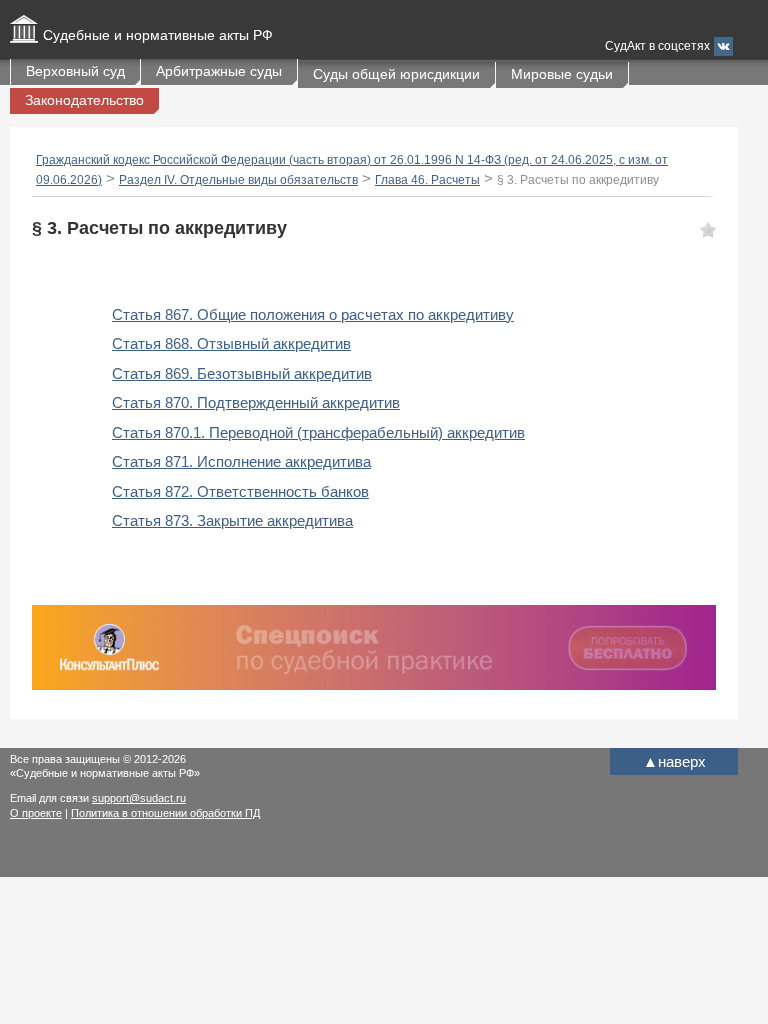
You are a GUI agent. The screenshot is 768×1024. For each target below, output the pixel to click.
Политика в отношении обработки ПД (165, 813)
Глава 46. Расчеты (427, 180)
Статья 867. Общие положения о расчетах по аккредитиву (313, 314)
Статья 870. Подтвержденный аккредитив (256, 402)
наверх (674, 761)
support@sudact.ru (139, 798)
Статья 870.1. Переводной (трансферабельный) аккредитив (318, 432)
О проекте (36, 813)
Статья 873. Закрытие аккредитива (232, 520)
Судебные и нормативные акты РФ (158, 35)
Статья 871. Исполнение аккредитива (241, 461)
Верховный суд (75, 71)
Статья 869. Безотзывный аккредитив (242, 373)
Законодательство (84, 100)
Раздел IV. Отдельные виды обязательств (238, 180)
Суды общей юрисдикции (396, 74)
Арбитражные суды (219, 71)
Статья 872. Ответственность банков (240, 491)
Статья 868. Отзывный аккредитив (231, 343)
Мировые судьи (562, 74)
